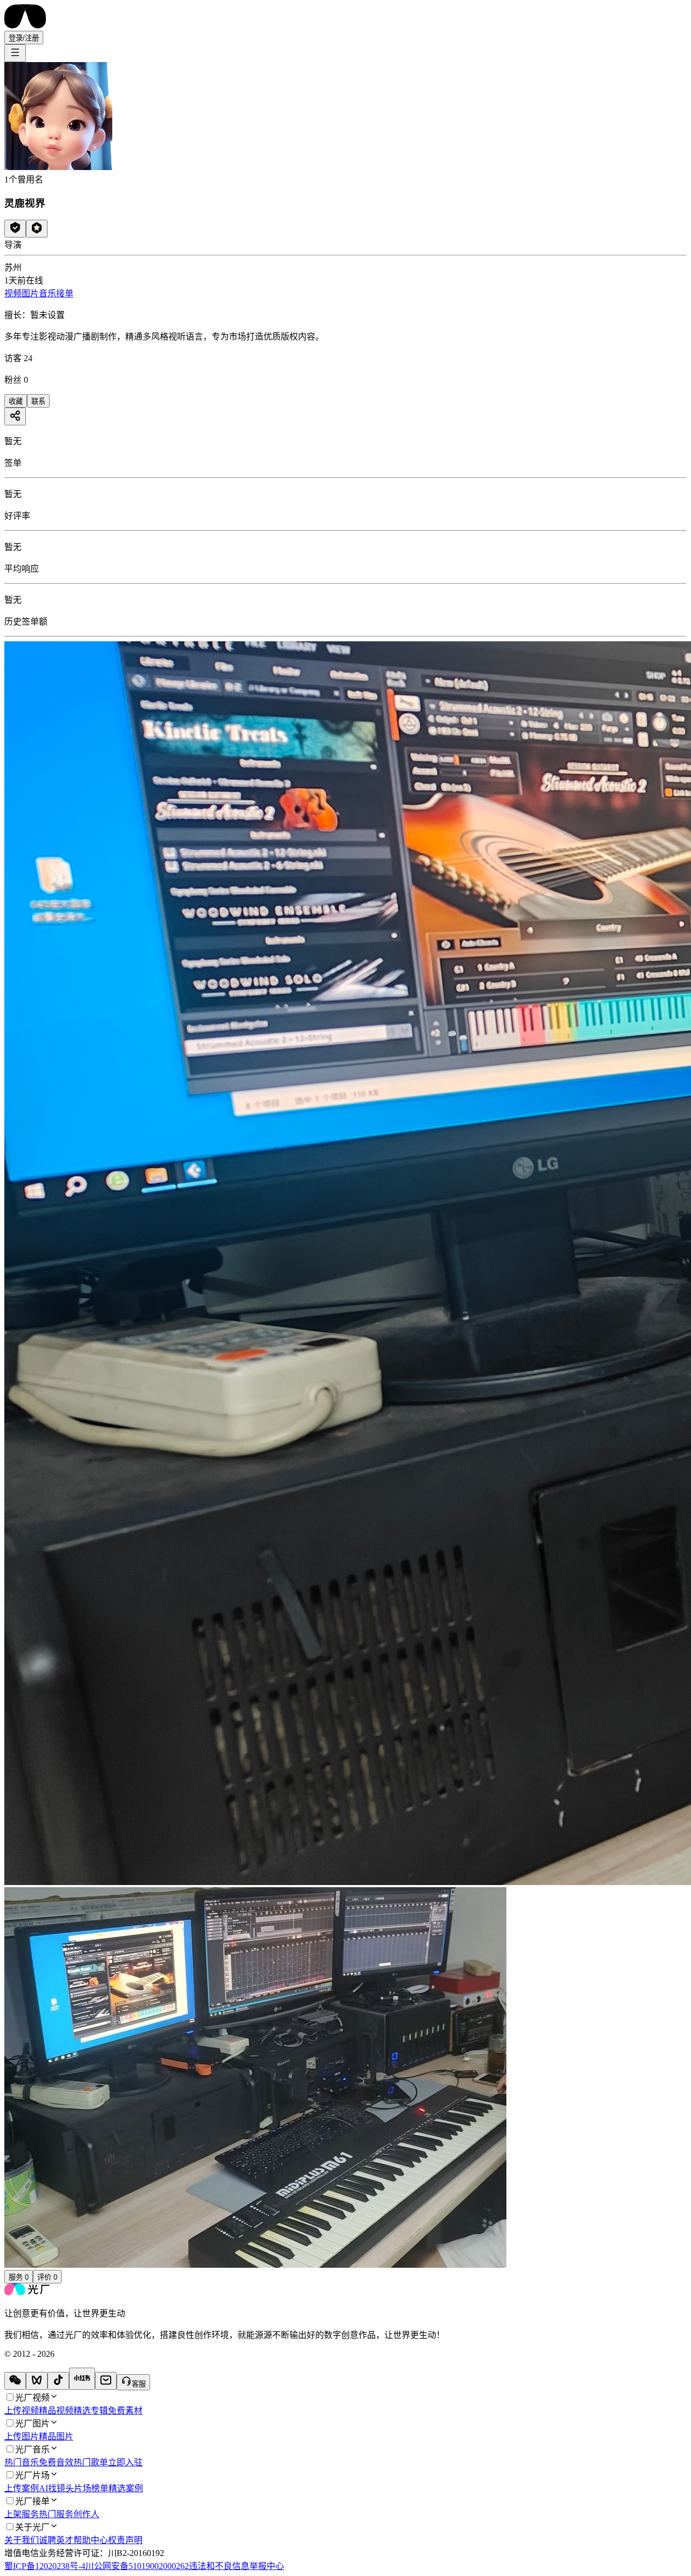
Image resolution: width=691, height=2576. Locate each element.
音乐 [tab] (48, 293)
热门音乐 (22, 2462)
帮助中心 (91, 2540)
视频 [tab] (13, 293)
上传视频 (22, 2411)
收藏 (16, 401)
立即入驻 (125, 2462)
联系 (38, 401)
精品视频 (56, 2411)
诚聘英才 (56, 2540)
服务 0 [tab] (19, 2277)
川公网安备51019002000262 (137, 2566)
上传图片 (22, 2436)
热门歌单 (91, 2462)
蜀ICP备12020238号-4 (45, 2566)
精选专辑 (91, 2411)
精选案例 (126, 2488)
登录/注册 (24, 38)
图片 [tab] (30, 293)
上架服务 (22, 2514)
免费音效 (56, 2462)
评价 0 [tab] (47, 2277)
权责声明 (125, 2540)
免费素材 (125, 2411)
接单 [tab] (65, 293)
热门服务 (56, 2514)
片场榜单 (91, 2488)
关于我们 (22, 2540)
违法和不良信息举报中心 (236, 2566)
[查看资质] (15, 229)
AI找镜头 (56, 2488)
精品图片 (56, 2436)
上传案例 (22, 2488)
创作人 (86, 2514)
